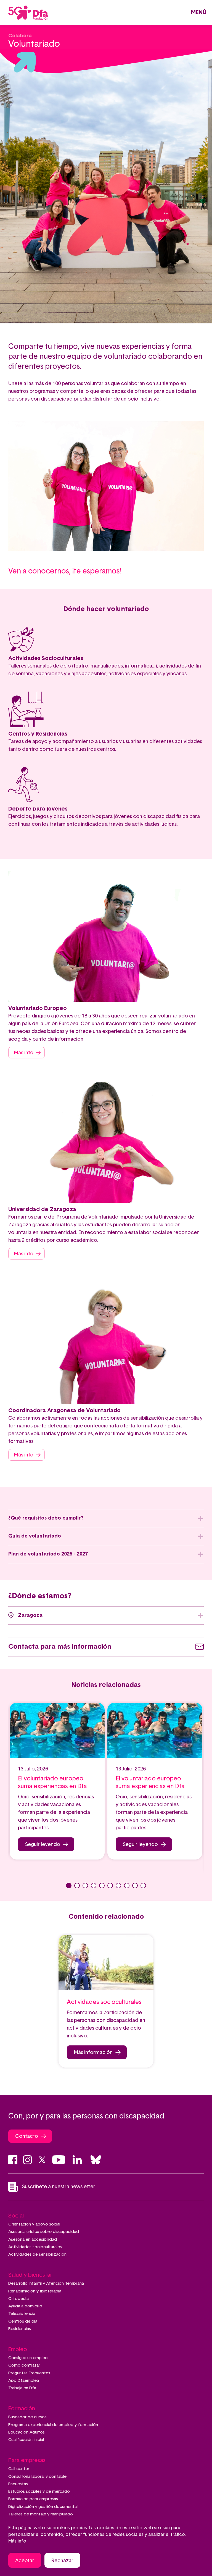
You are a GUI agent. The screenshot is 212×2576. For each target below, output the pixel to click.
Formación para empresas (33, 2499)
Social (16, 2216)
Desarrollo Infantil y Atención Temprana (46, 2283)
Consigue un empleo (28, 2358)
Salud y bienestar (30, 2275)
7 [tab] (118, 1886)
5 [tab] (102, 1886)
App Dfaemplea (24, 2381)
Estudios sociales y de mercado (39, 2491)
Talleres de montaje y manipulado (41, 2514)
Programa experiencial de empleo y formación (53, 2425)
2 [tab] (77, 1886)
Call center (19, 2469)
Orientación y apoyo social (34, 2224)
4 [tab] (94, 1886)
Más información (93, 2053)
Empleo (18, 2349)
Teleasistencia (22, 2314)
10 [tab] (143, 1886)
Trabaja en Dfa (22, 2388)
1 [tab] (69, 1886)
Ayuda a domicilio (25, 2306)
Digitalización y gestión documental (43, 2507)
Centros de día (23, 2321)
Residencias (20, 2329)
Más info (24, 1053)
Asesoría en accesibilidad (33, 2239)
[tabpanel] (57, 1781)
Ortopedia (18, 2299)
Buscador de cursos (27, 2417)
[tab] (106, 1518)
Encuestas (18, 2484)
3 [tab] (85, 1886)
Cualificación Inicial (26, 2440)
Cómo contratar (24, 2365)
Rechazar (62, 2561)
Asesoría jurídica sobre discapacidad (44, 2232)
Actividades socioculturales (35, 2247)
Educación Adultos (26, 2432)
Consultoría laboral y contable (37, 2477)
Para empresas (27, 2460)
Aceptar (25, 2561)
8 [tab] (127, 1886)
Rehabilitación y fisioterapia (35, 2291)
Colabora (20, 36)
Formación (22, 2409)
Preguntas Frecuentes (29, 2373)
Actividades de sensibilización (37, 2254)
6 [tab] (110, 1886)
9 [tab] (135, 1886)
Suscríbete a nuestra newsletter (59, 2187)
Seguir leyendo (43, 1845)
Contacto (27, 2136)
